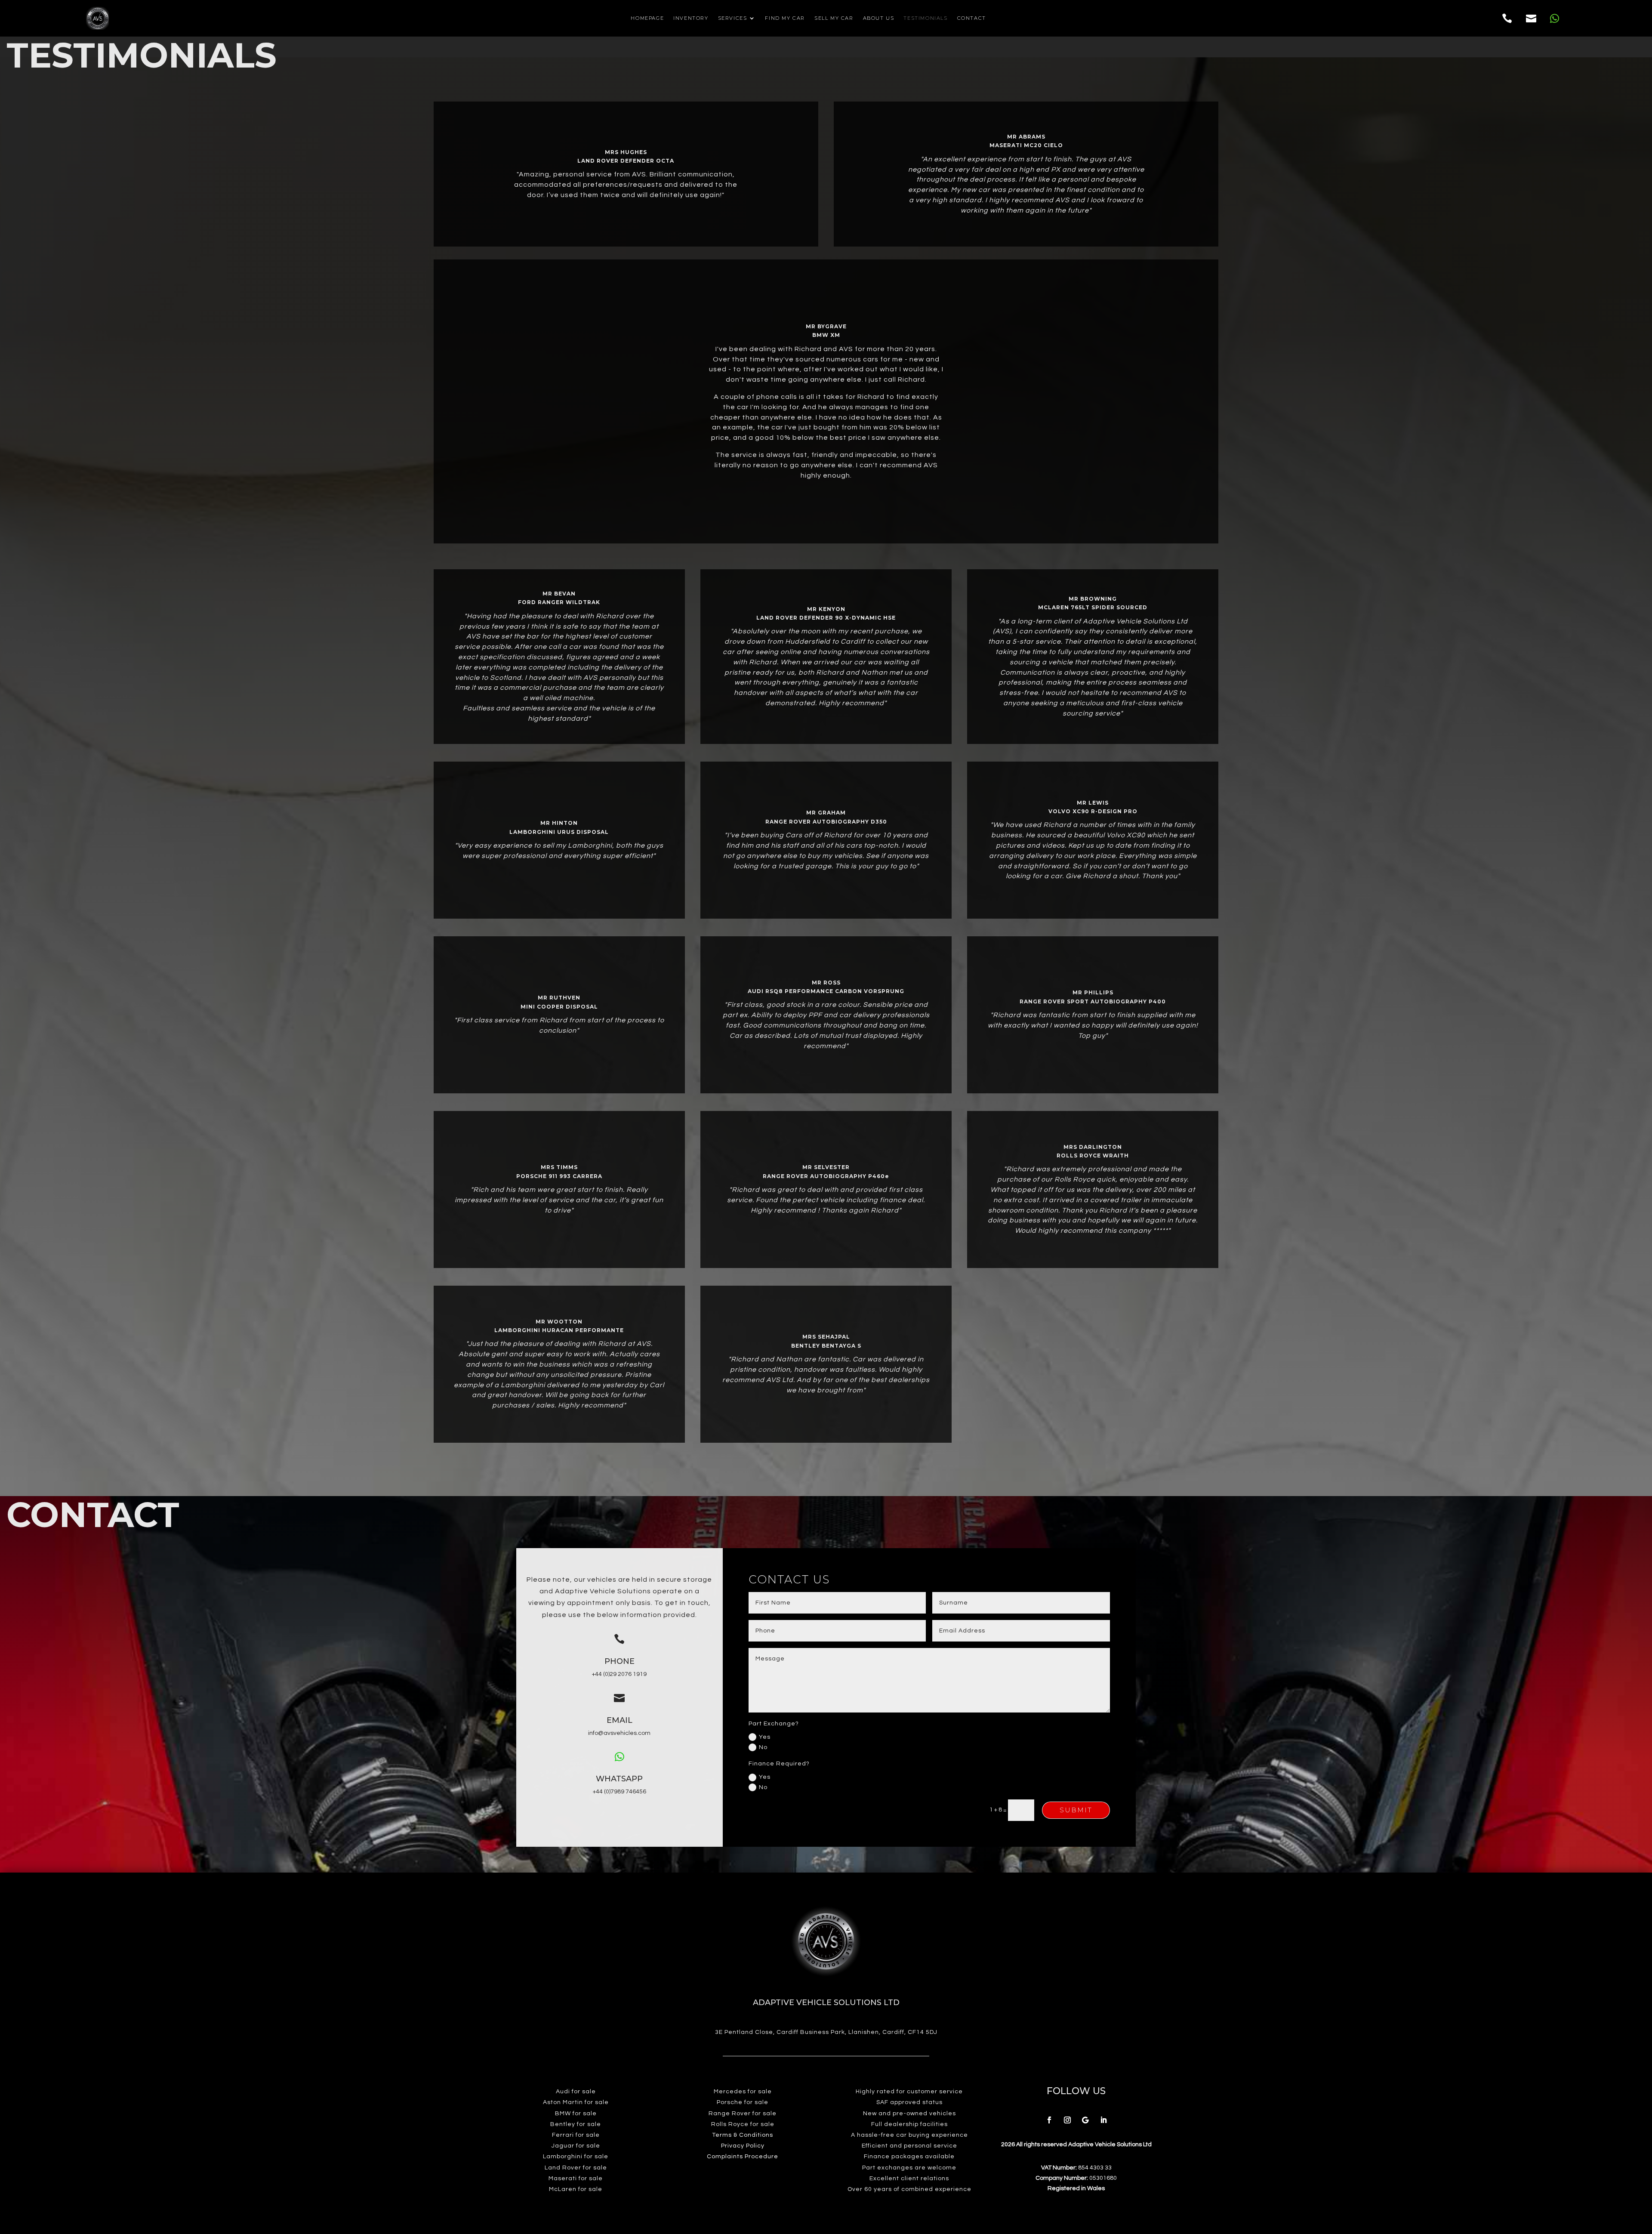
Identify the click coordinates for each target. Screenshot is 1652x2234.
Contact (972, 18)
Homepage (647, 18)
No (763, 1747)
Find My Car (785, 18)
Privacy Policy (743, 2146)
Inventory (691, 18)
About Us (879, 18)
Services (733, 18)
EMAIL (619, 1720)
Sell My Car (834, 18)
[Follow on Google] (1085, 2120)
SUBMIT (1076, 1810)
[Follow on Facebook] (1049, 2120)
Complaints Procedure (743, 2157)
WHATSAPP (619, 1779)
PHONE (619, 1661)
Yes (765, 1737)
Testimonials (925, 18)
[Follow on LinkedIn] (1103, 2120)
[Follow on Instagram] (1067, 2120)
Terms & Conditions (743, 2135)
